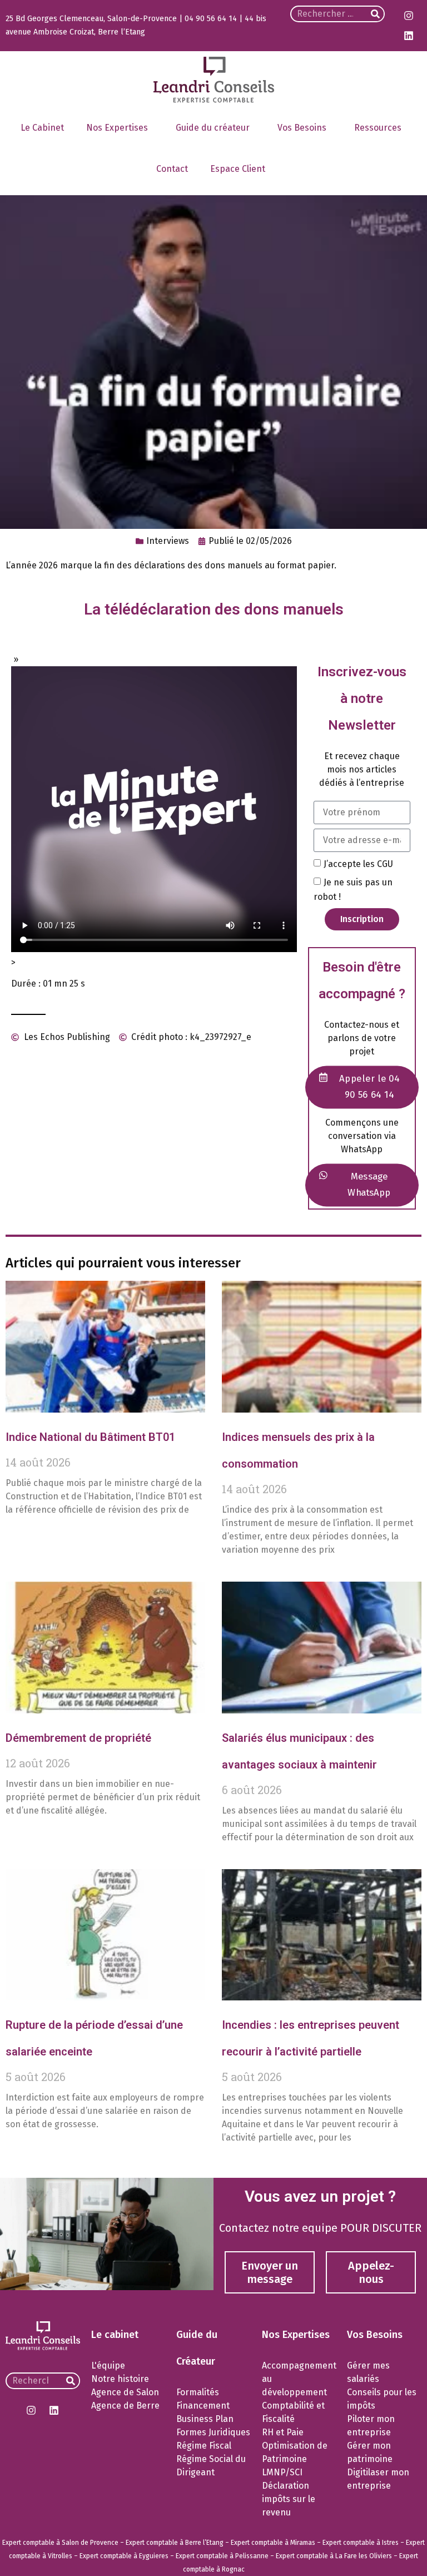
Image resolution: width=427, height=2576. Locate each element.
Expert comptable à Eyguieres (124, 2556)
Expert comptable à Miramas (273, 2543)
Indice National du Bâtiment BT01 (90, 1437)
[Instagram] (409, 16)
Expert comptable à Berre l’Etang (175, 2543)
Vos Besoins (302, 128)
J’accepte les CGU (358, 863)
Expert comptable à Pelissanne (222, 2556)
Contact (172, 169)
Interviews (168, 541)
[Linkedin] (409, 36)
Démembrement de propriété (78, 1738)
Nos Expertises (117, 128)
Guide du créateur (213, 128)
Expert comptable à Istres (361, 2543)
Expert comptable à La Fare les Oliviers (334, 2556)
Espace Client (238, 169)
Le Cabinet (42, 128)
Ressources (378, 128)
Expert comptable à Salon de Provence (60, 2543)
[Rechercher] (375, 14)
